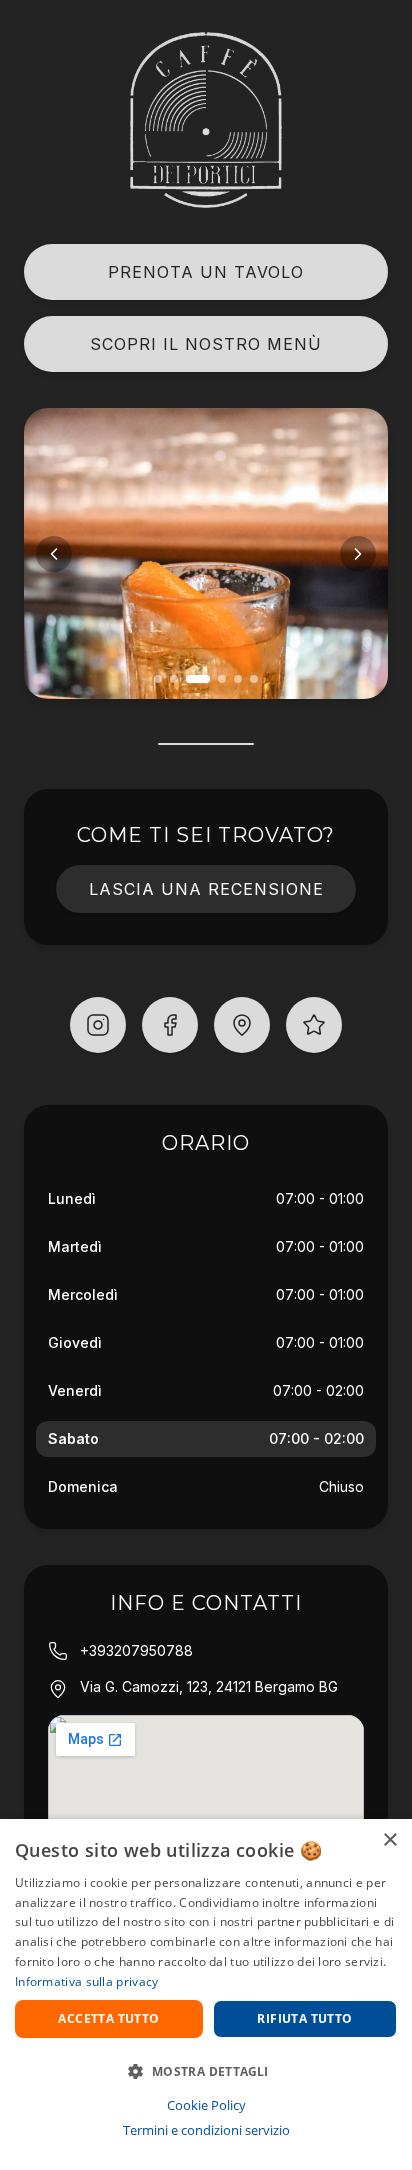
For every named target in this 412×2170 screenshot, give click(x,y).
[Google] (242, 1025)
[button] (206, 2071)
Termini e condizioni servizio (206, 2130)
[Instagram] (98, 1025)
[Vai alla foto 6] (254, 679)
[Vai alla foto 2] (174, 679)
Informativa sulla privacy (87, 1981)
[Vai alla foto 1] (158, 679)
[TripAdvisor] (314, 1025)
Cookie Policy (206, 2105)
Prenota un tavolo (206, 272)
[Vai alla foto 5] (238, 679)
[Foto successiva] (358, 554)
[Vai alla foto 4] (222, 679)
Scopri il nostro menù (206, 344)
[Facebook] (170, 1025)
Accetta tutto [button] (108, 2018)
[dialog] (206, 1994)
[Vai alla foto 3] (198, 679)
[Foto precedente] (54, 554)
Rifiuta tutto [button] (304, 2018)
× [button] (389, 1840)
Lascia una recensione (206, 889)
